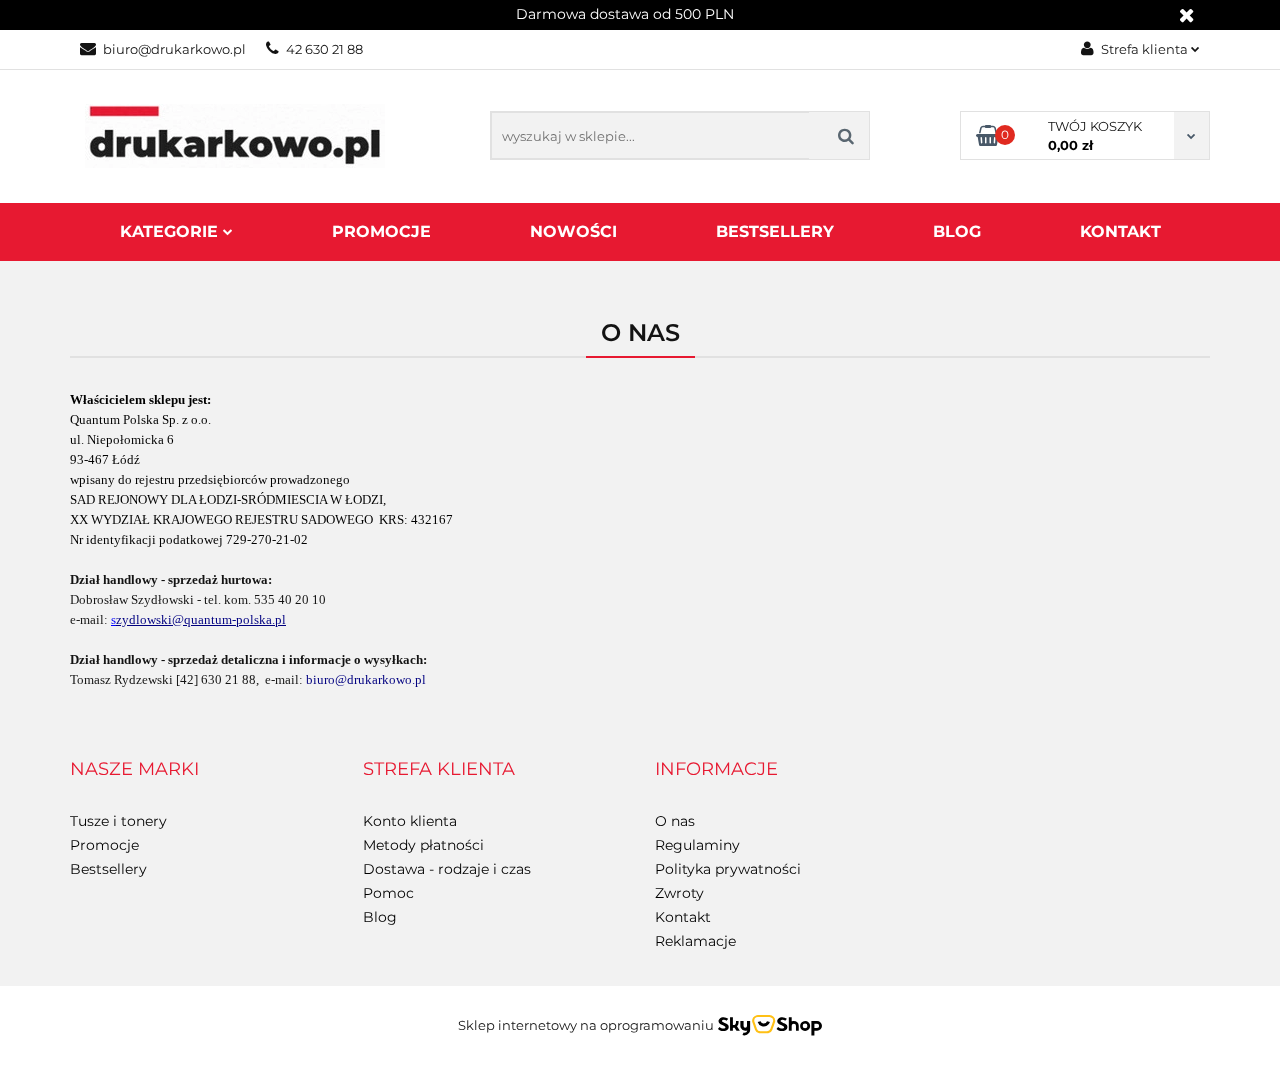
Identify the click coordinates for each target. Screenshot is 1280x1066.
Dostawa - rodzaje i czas (447, 869)
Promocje (381, 231)
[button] (134, 770)
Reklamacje (695, 941)
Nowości (573, 231)
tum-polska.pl (248, 619)
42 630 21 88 (324, 49)
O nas (675, 821)
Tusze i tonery (118, 821)
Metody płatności (423, 845)
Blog (957, 231)
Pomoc (388, 893)
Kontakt (1120, 231)
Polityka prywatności (728, 869)
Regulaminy (697, 845)
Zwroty (679, 893)
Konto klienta (410, 821)
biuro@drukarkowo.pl (174, 49)
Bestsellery (775, 231)
